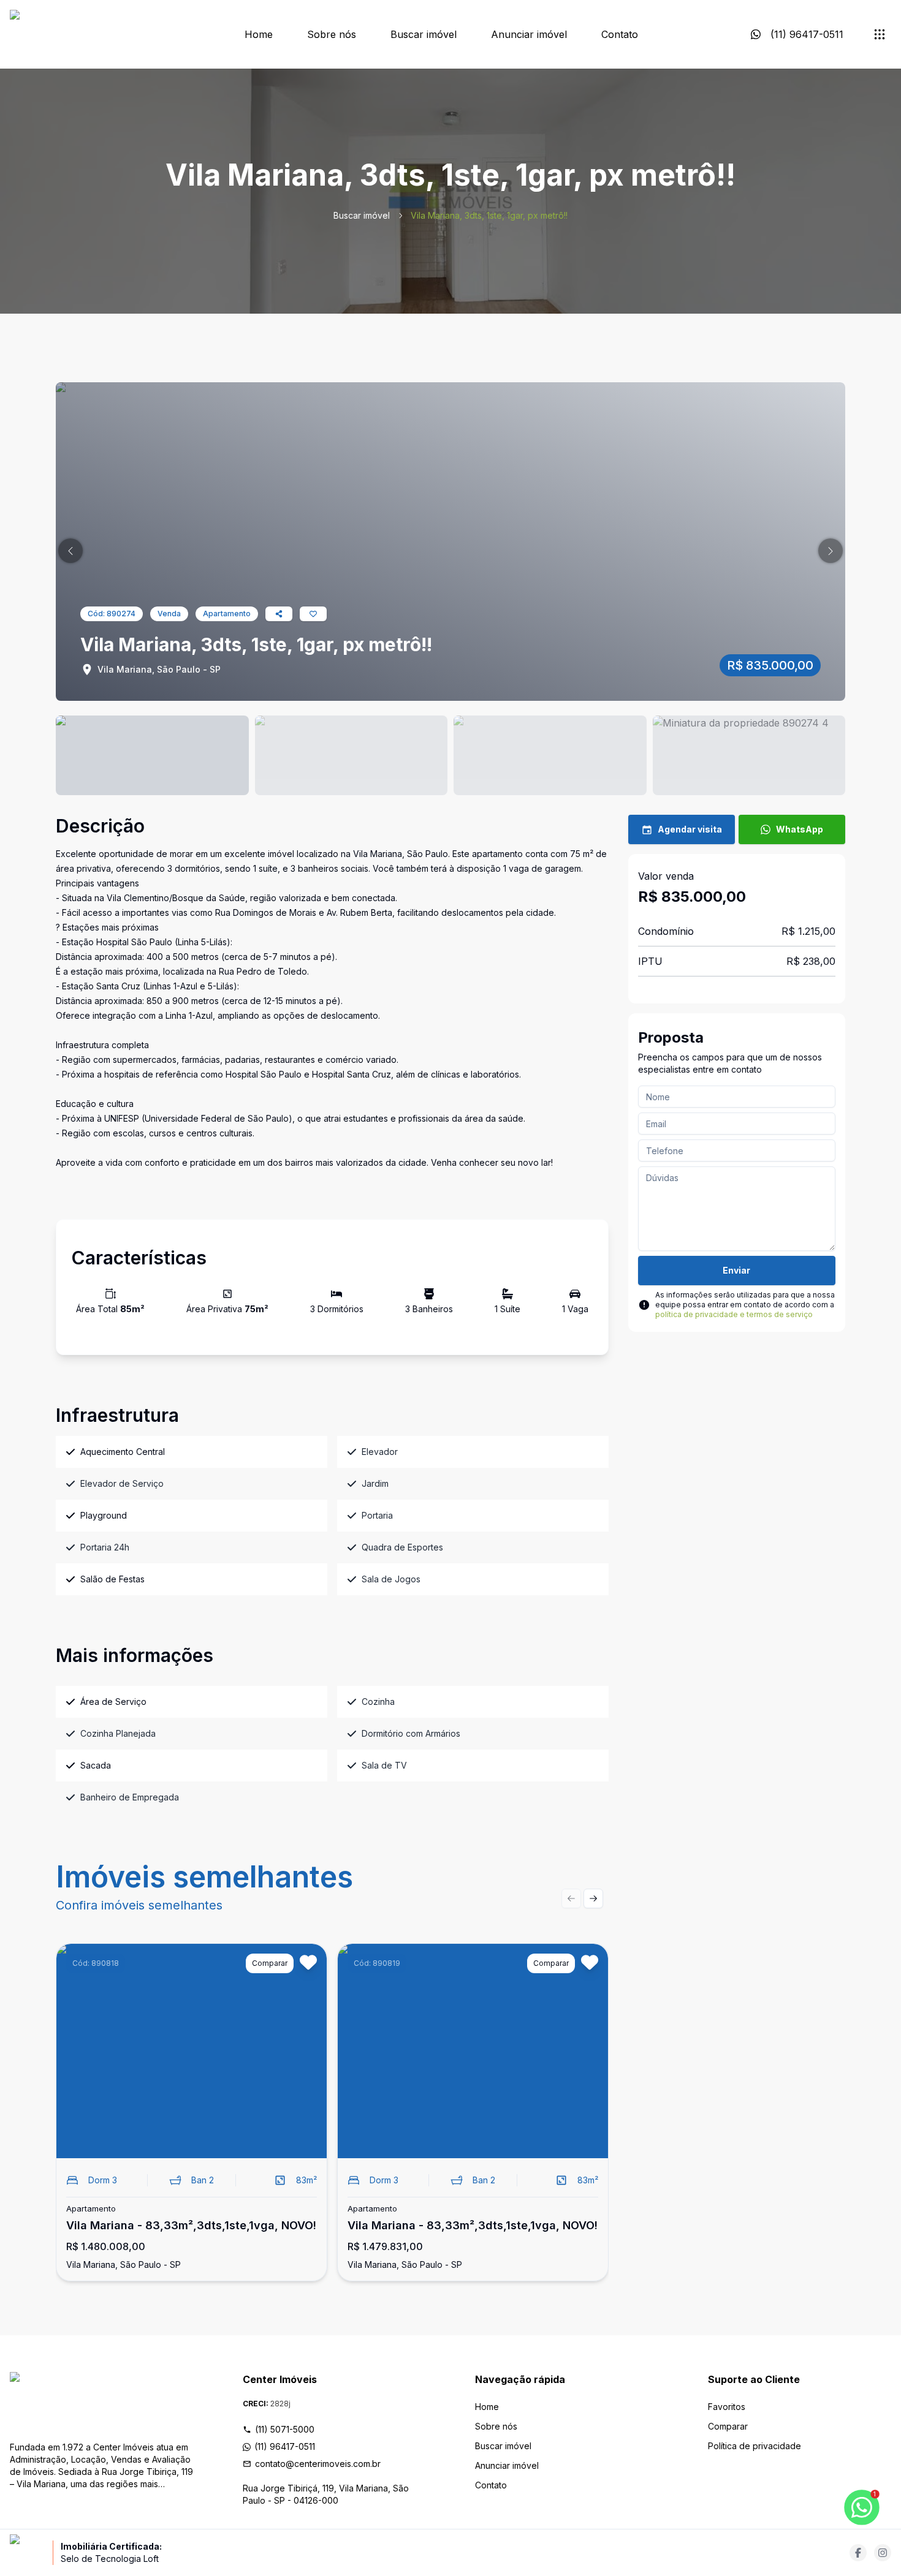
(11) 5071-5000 (285, 2429)
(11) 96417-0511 (285, 2446)
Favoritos (727, 2407)
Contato (620, 34)
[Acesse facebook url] (858, 2553)
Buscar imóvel (424, 34)
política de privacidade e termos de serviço (734, 1314)
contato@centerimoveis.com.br (318, 2464)
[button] (70, 551)
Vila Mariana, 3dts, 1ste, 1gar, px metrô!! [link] (489, 215)
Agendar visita (690, 829)
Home (259, 34)
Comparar (728, 2426)
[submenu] (880, 34)
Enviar (736, 1270)
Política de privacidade (755, 2446)
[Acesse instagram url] (883, 2553)
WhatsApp (800, 829)
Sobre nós (332, 34)
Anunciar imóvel (529, 34)
